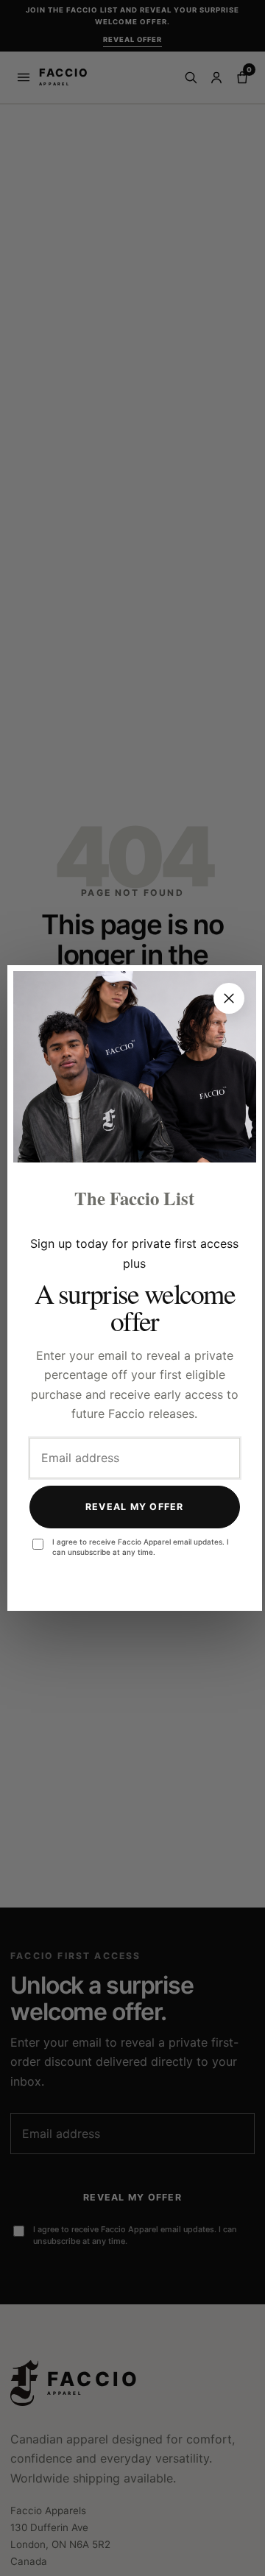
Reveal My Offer (135, 1507)
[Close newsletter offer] (229, 998)
